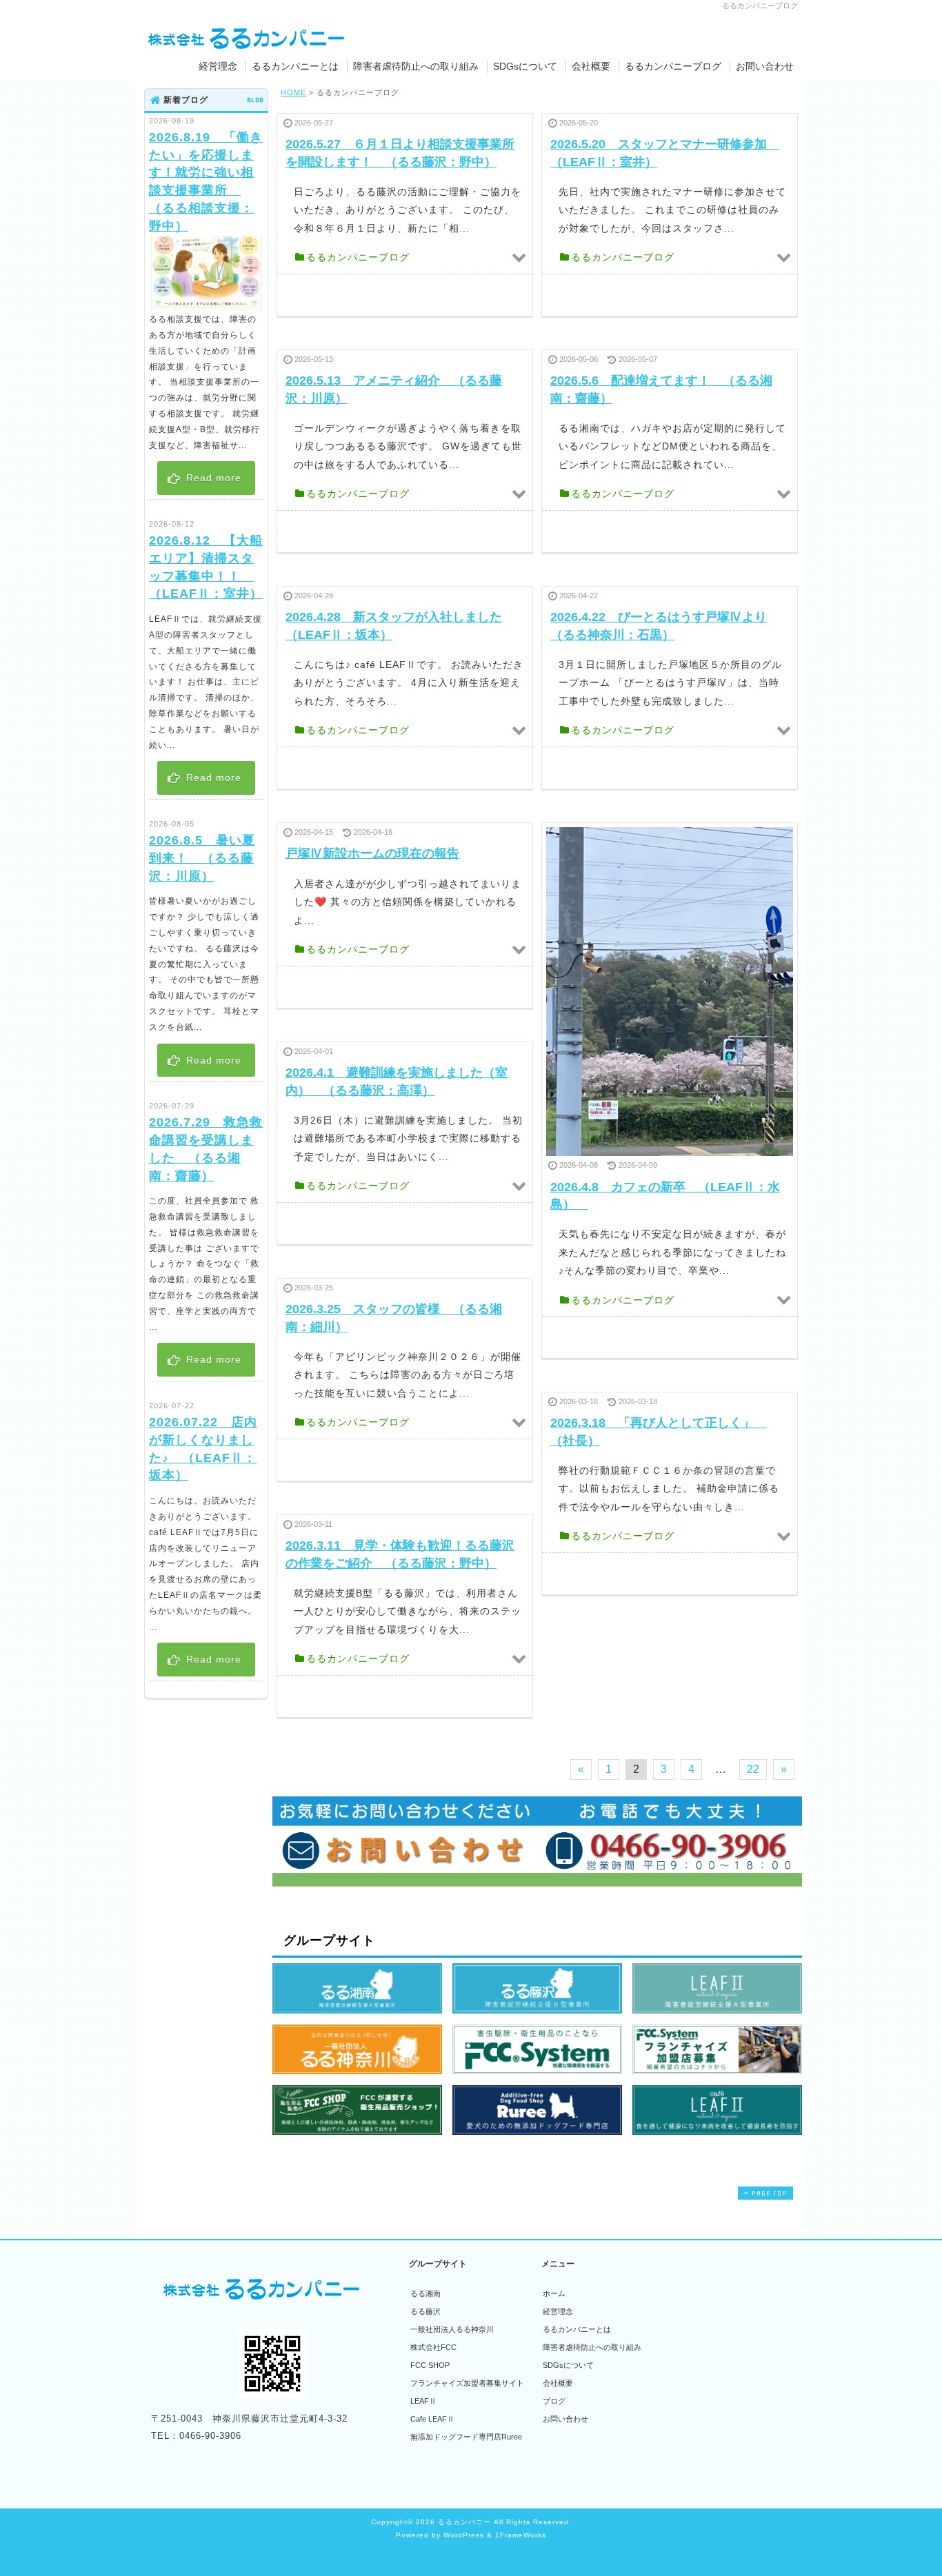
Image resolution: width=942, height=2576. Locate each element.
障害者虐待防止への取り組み (416, 66)
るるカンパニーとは (295, 66)
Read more (212, 478)
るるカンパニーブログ (673, 66)
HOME (293, 92)
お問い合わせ (765, 66)
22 (753, 1769)
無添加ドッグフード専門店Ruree (466, 2437)
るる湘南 (425, 2293)
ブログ (554, 2401)
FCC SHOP (430, 2365)
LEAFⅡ (423, 2401)
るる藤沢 (425, 2311)
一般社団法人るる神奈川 (452, 2329)
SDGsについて (525, 66)
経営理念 (218, 66)
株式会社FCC (433, 2347)
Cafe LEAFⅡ (432, 2419)
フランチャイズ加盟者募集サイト (467, 2383)
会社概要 (591, 66)
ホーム (554, 2293)
